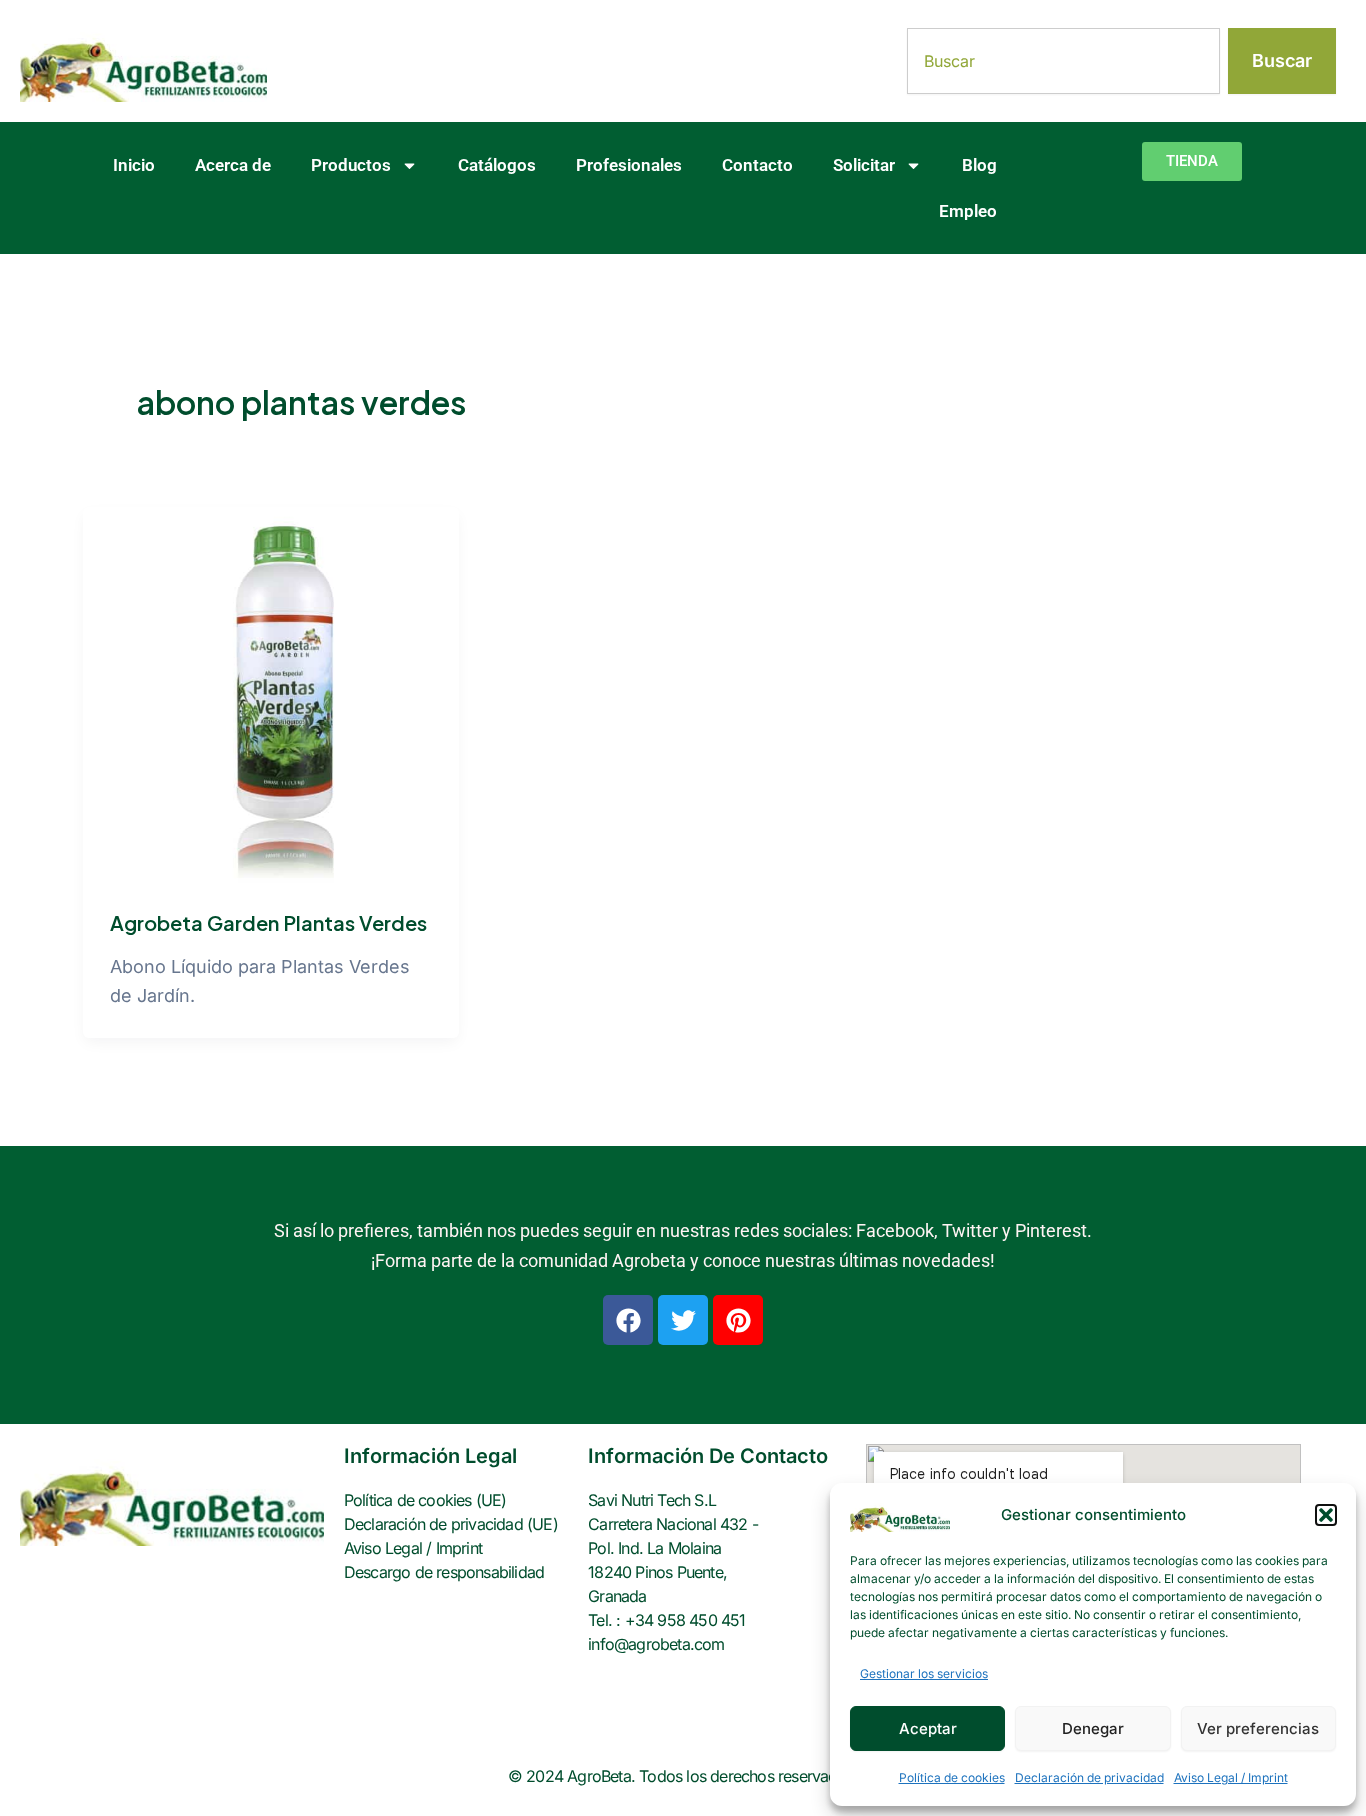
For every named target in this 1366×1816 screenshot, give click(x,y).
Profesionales (629, 165)
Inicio (134, 165)
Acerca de (233, 165)
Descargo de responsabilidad (444, 1572)
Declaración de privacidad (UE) (451, 1524)
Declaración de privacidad (1089, 1777)
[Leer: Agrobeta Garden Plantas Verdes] (271, 693)
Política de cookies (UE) (425, 1500)
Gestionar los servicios (924, 1673)
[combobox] (1063, 61)
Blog (979, 165)
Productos (351, 165)
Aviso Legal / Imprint (1231, 1777)
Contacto (757, 165)
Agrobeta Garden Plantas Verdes (268, 922)
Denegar (1093, 1728)
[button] (1326, 1515)
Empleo (968, 211)
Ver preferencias (1258, 1728)
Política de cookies (952, 1777)
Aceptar (928, 1728)
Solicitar (864, 165)
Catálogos (497, 165)
